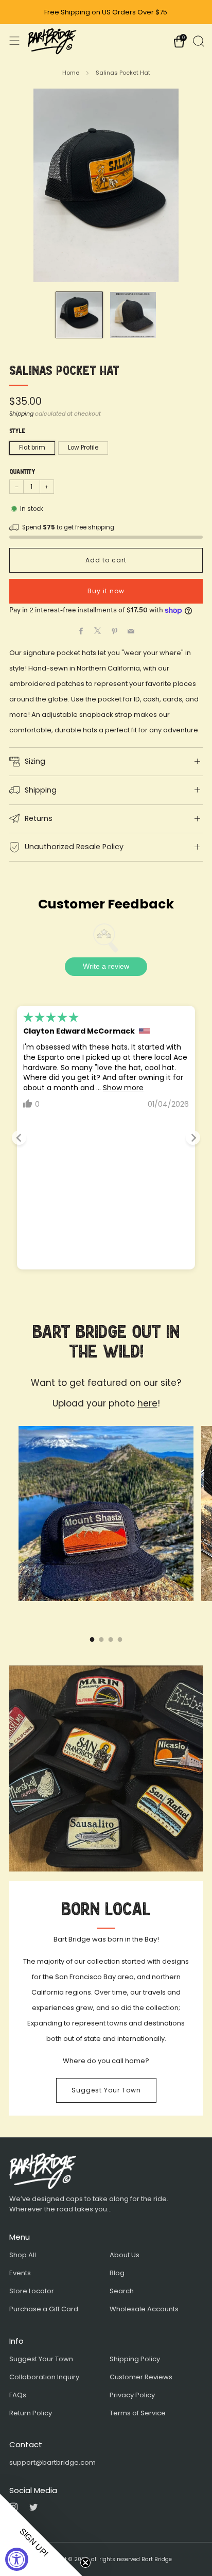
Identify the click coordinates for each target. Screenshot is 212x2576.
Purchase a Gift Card (44, 2309)
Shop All (23, 2255)
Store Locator (32, 2291)
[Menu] (14, 41)
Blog (117, 2273)
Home (71, 73)
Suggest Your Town (106, 2090)
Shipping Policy (135, 2359)
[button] (41, 2535)
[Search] (198, 40)
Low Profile (83, 448)
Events (20, 2273)
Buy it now (106, 591)
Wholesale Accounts (144, 2309)
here (147, 1403)
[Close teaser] (85, 2563)
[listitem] (106, 12)
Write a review (106, 966)
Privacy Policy (132, 2395)
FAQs (18, 2395)
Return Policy (31, 2413)
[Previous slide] (19, 1138)
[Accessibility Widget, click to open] (17, 2559)
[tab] (92, 1639)
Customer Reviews (141, 2377)
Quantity (22, 472)
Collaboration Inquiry (44, 2377)
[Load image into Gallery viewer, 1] (79, 315)
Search (122, 2291)
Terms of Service (138, 2413)
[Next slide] (193, 1138)
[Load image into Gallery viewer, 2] (133, 315)
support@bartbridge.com (52, 2462)
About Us (125, 2255)
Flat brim (32, 448)
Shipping (21, 414)
